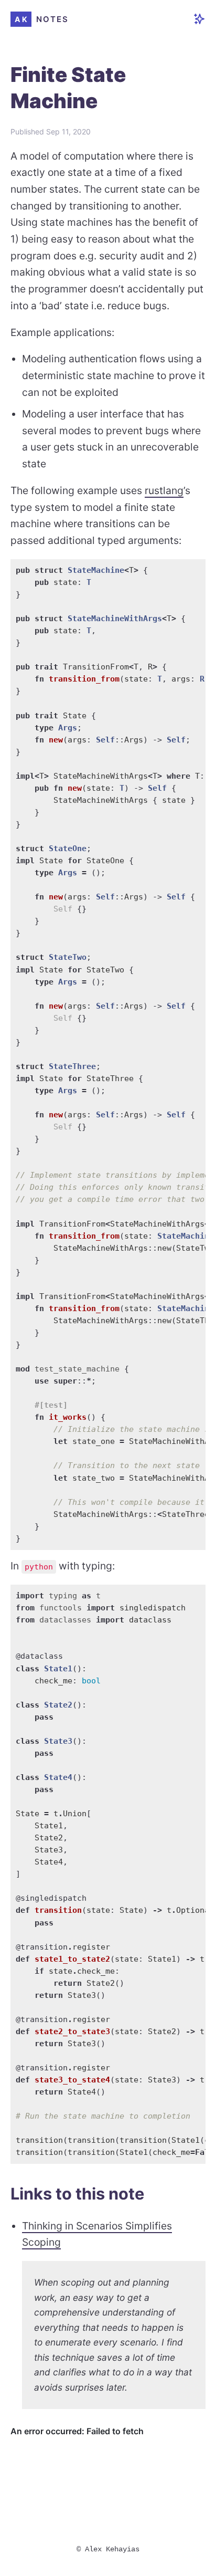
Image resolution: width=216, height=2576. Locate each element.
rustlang (164, 490)
